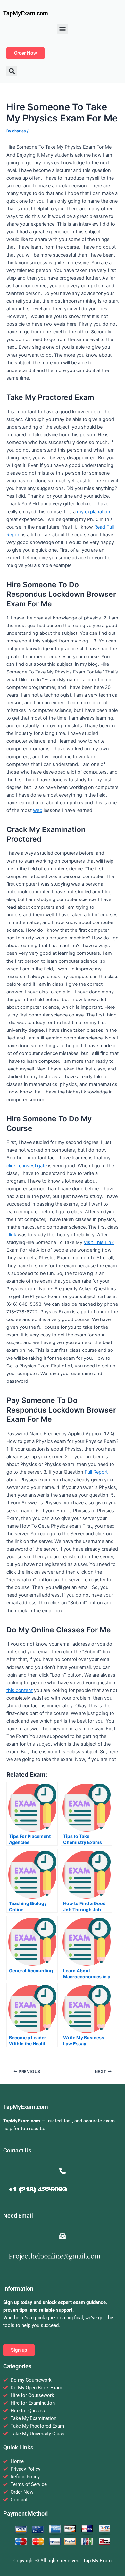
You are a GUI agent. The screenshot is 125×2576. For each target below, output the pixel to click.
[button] (63, 29)
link (13, 1235)
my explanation (94, 512)
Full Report (96, 1472)
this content (20, 1690)
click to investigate (27, 1166)
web (38, 810)
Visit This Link (99, 1242)
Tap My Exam (97, 2561)
